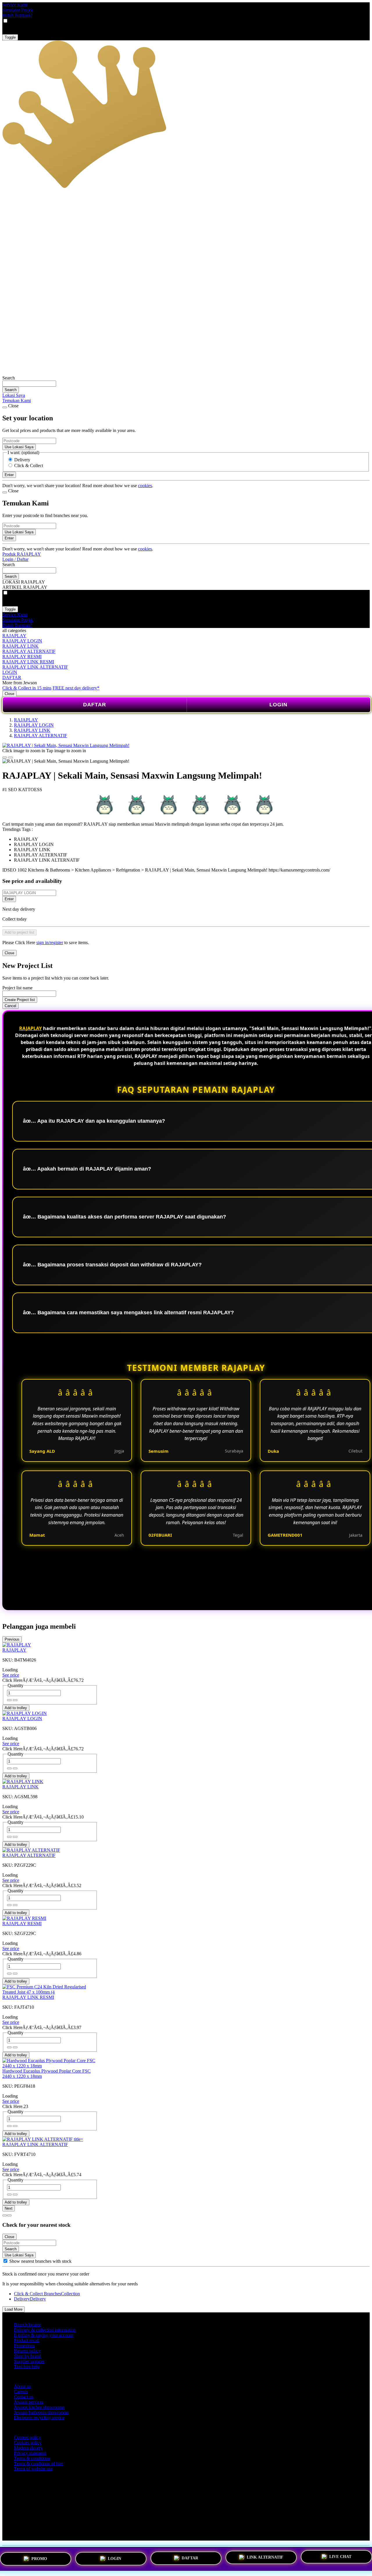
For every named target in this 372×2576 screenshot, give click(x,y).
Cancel (10, 1006)
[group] (5, 2261)
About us (22, 2386)
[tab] (5, 2215)
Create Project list (20, 1000)
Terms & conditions (32, 2458)
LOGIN (10, 672)
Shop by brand (27, 2356)
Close (9, 694)
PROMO (39, 2558)
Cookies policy (28, 2443)
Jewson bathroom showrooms (41, 2412)
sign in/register (50, 943)
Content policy (27, 2437)
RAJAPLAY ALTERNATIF (29, 651)
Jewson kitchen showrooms (39, 2407)
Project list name (17, 988)
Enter (9, 899)
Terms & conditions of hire (39, 2464)
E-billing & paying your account (44, 2335)
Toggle (10, 37)
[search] (29, 384)
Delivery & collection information (45, 2330)
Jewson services (29, 2402)
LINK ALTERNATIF (265, 2556)
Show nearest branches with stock (40, 2261)
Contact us (24, 2397)
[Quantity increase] (9, 1700)
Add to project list (19, 932)
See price (11, 1675)
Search (9, 378)
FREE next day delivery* (76, 688)
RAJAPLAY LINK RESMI (28, 662)
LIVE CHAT (340, 2556)
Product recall (27, 2340)
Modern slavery (28, 2448)
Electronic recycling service (39, 2418)
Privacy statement (30, 2453)
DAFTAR (12, 677)
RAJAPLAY (14, 636)
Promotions (24, 2346)
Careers (21, 2392)
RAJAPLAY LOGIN (22, 641)
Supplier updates (29, 2361)
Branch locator (27, 2325)
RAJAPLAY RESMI (22, 657)
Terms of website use (33, 2469)
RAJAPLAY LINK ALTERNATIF (35, 667)
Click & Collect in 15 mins (27, 688)
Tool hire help (27, 2367)
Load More (14, 2309)
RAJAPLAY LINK (20, 646)
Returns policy (27, 2351)
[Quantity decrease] (15, 1700)
